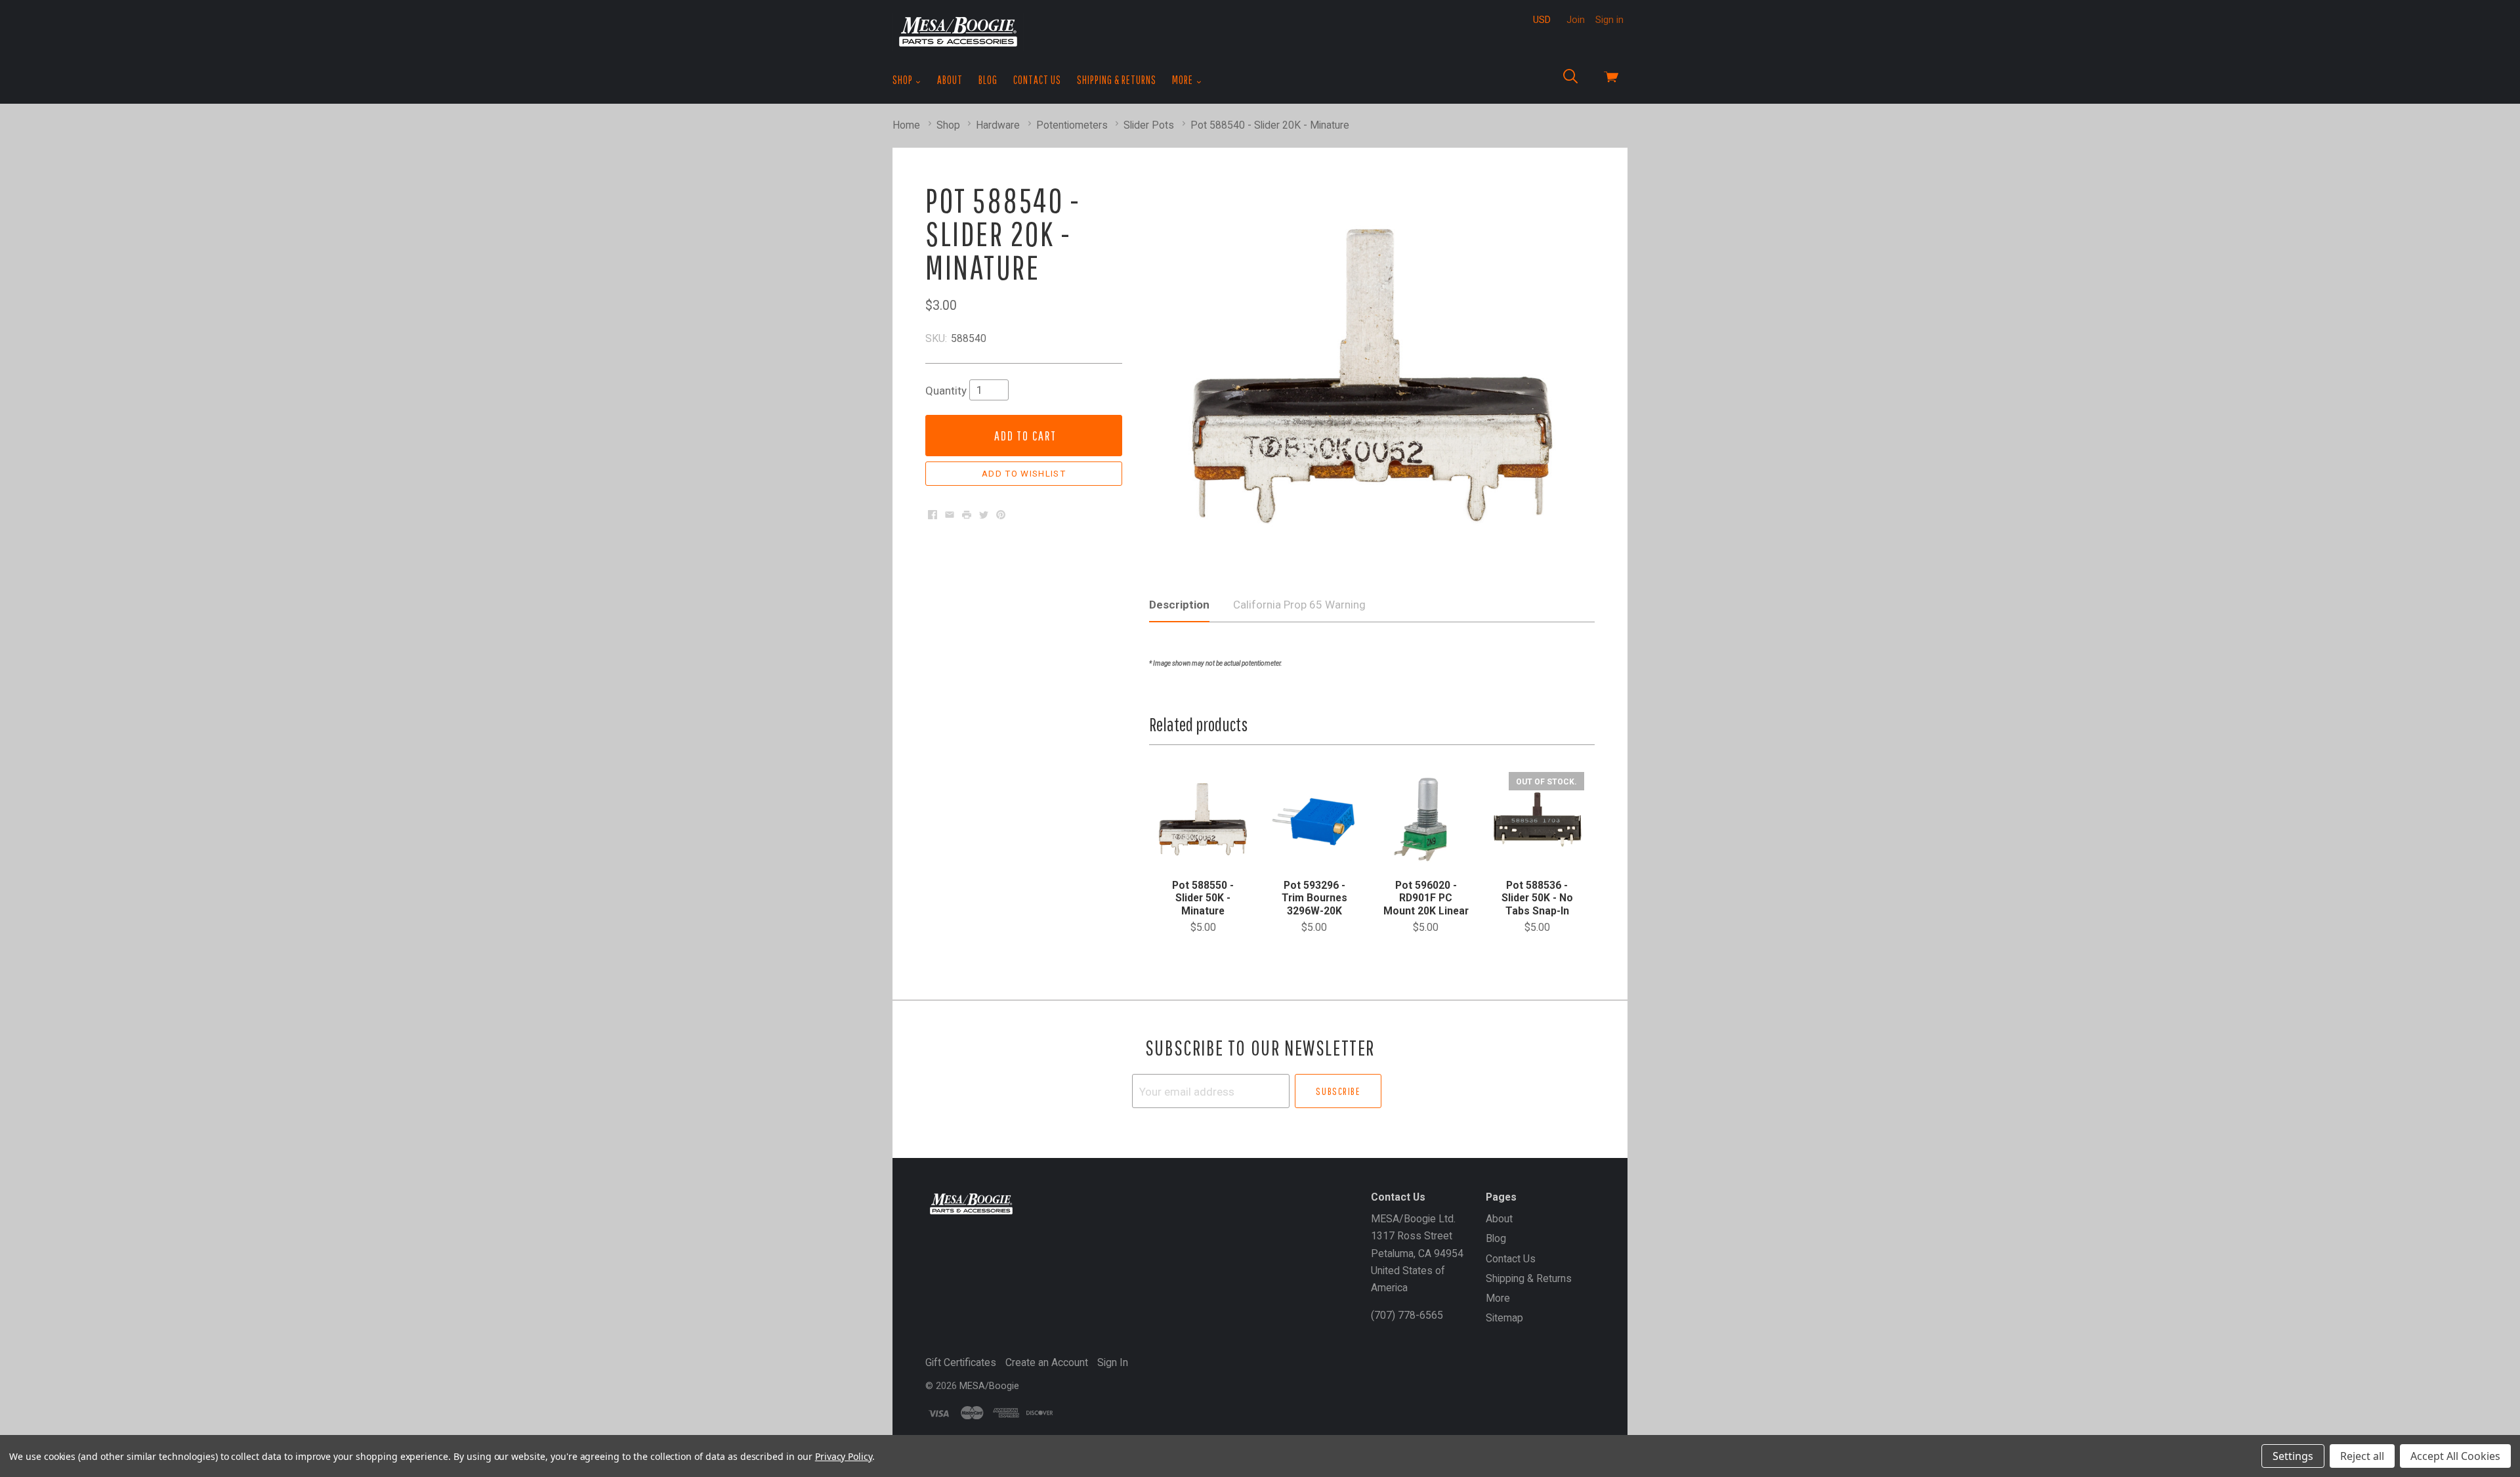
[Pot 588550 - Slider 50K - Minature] (1203, 819)
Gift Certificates (961, 1362)
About (950, 80)
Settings (2293, 1456)
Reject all (2362, 1456)
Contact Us (1037, 80)
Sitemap (1504, 1318)
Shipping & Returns (1117, 80)
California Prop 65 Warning (1299, 605)
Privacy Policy (844, 1456)
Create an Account (1047, 1362)
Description (1179, 605)
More (1184, 80)
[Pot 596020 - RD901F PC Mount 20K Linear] (1425, 819)
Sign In (1113, 1362)
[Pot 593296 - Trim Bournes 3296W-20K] (1314, 819)
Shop (904, 80)
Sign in (1609, 20)
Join (1576, 20)
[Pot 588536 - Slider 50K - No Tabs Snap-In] (1537, 819)
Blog (988, 80)
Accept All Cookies (2455, 1456)
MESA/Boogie (989, 1386)
